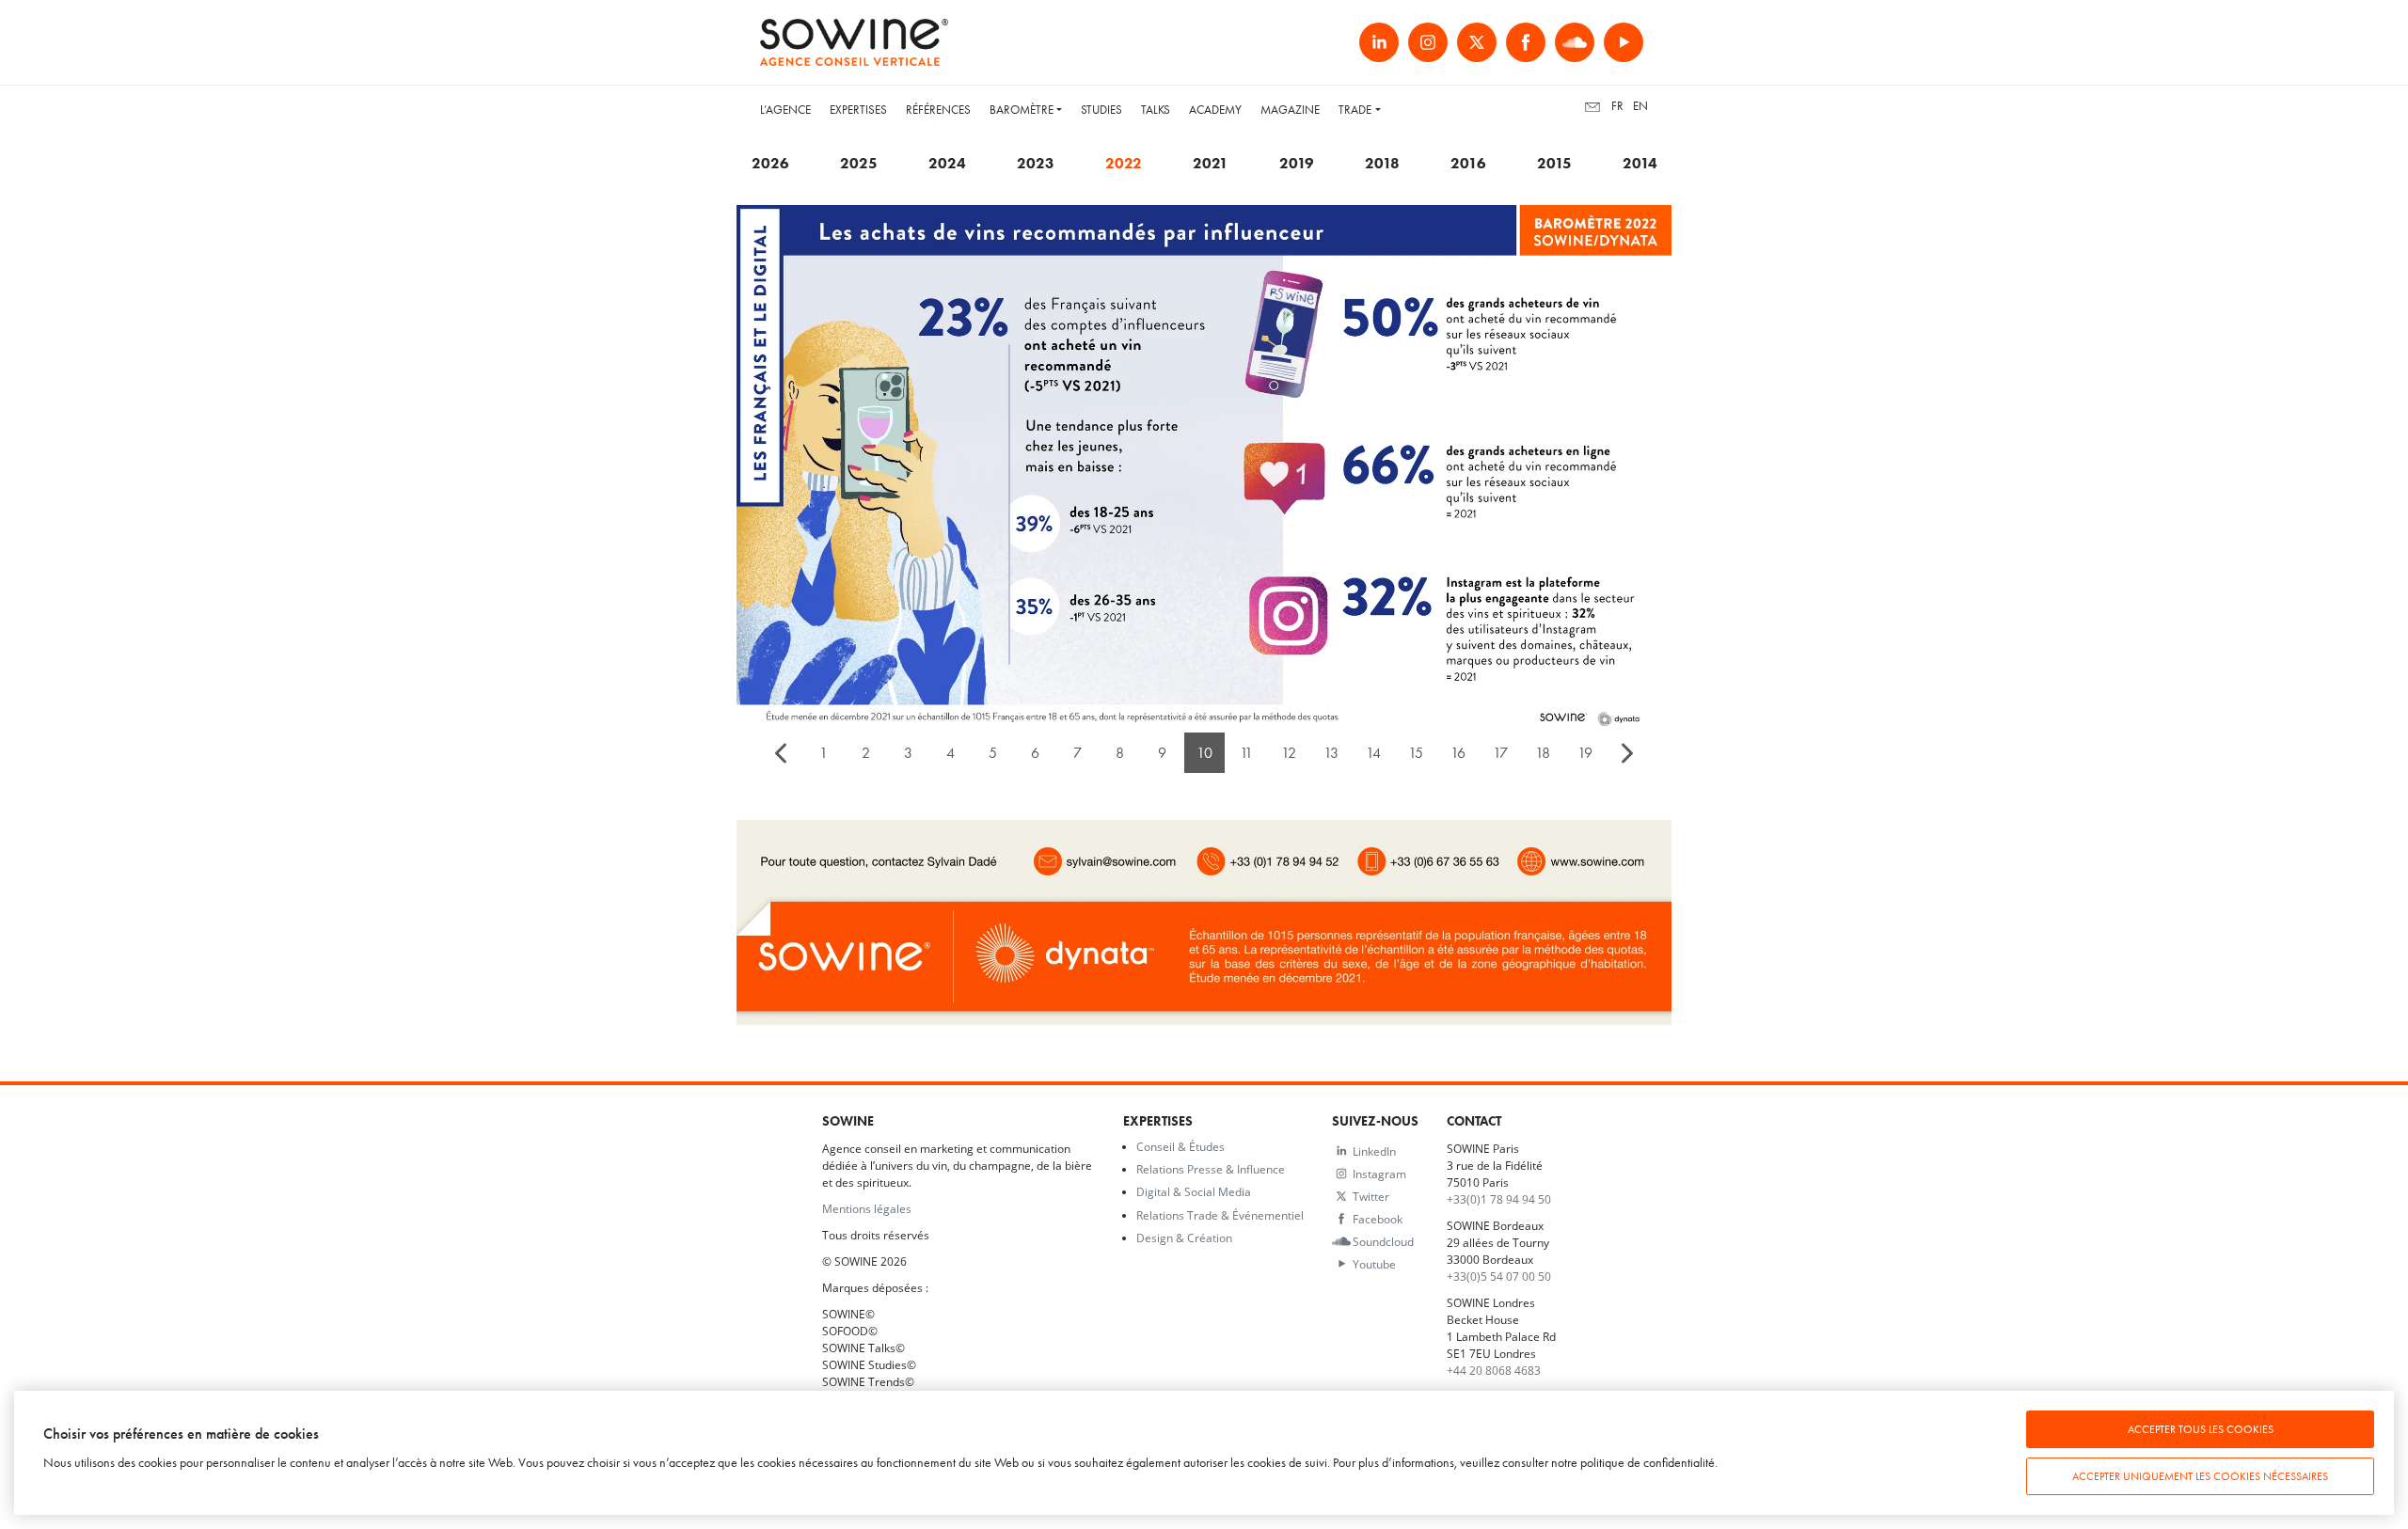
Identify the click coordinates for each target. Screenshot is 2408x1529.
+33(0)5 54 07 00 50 (1499, 1276)
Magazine (1290, 110)
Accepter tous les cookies (2201, 1429)
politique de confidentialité (1648, 1463)
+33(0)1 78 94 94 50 (1499, 1199)
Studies (1101, 110)
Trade (1355, 110)
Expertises (858, 110)
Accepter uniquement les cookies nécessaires (2200, 1476)
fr (1617, 106)
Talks (1156, 110)
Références (938, 110)
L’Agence (785, 110)
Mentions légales (867, 1208)
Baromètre (1022, 110)
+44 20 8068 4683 (1494, 1370)
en (1640, 106)
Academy (1215, 110)
